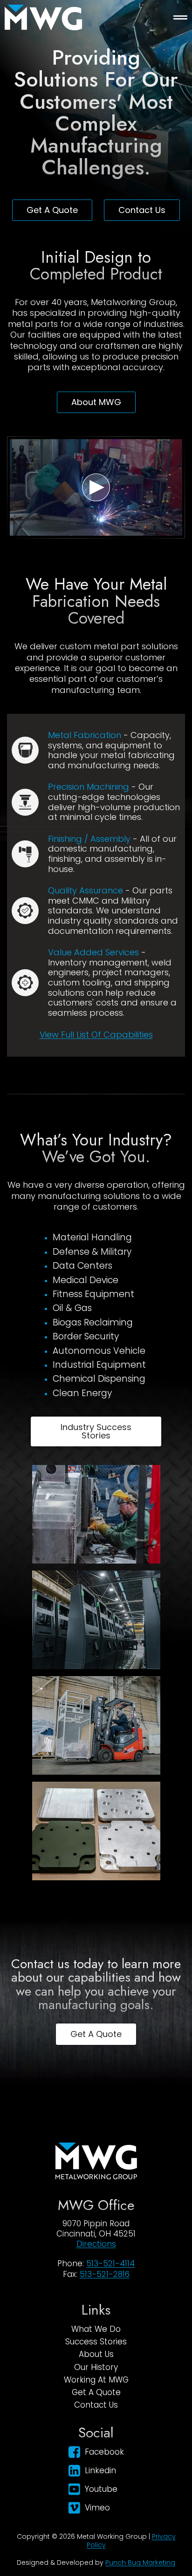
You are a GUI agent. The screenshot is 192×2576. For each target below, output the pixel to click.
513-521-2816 (105, 2274)
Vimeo (97, 2508)
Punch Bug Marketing (140, 2563)
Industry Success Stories (96, 1431)
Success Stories (96, 2342)
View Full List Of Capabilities (96, 1035)
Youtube (101, 2489)
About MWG (96, 402)
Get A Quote (52, 210)
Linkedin (100, 2470)
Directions (96, 2244)
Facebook (104, 2452)
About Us (96, 2354)
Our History (96, 2367)
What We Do (96, 2329)
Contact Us (142, 210)
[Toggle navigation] (180, 17)
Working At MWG (96, 2380)
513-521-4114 (110, 2263)
